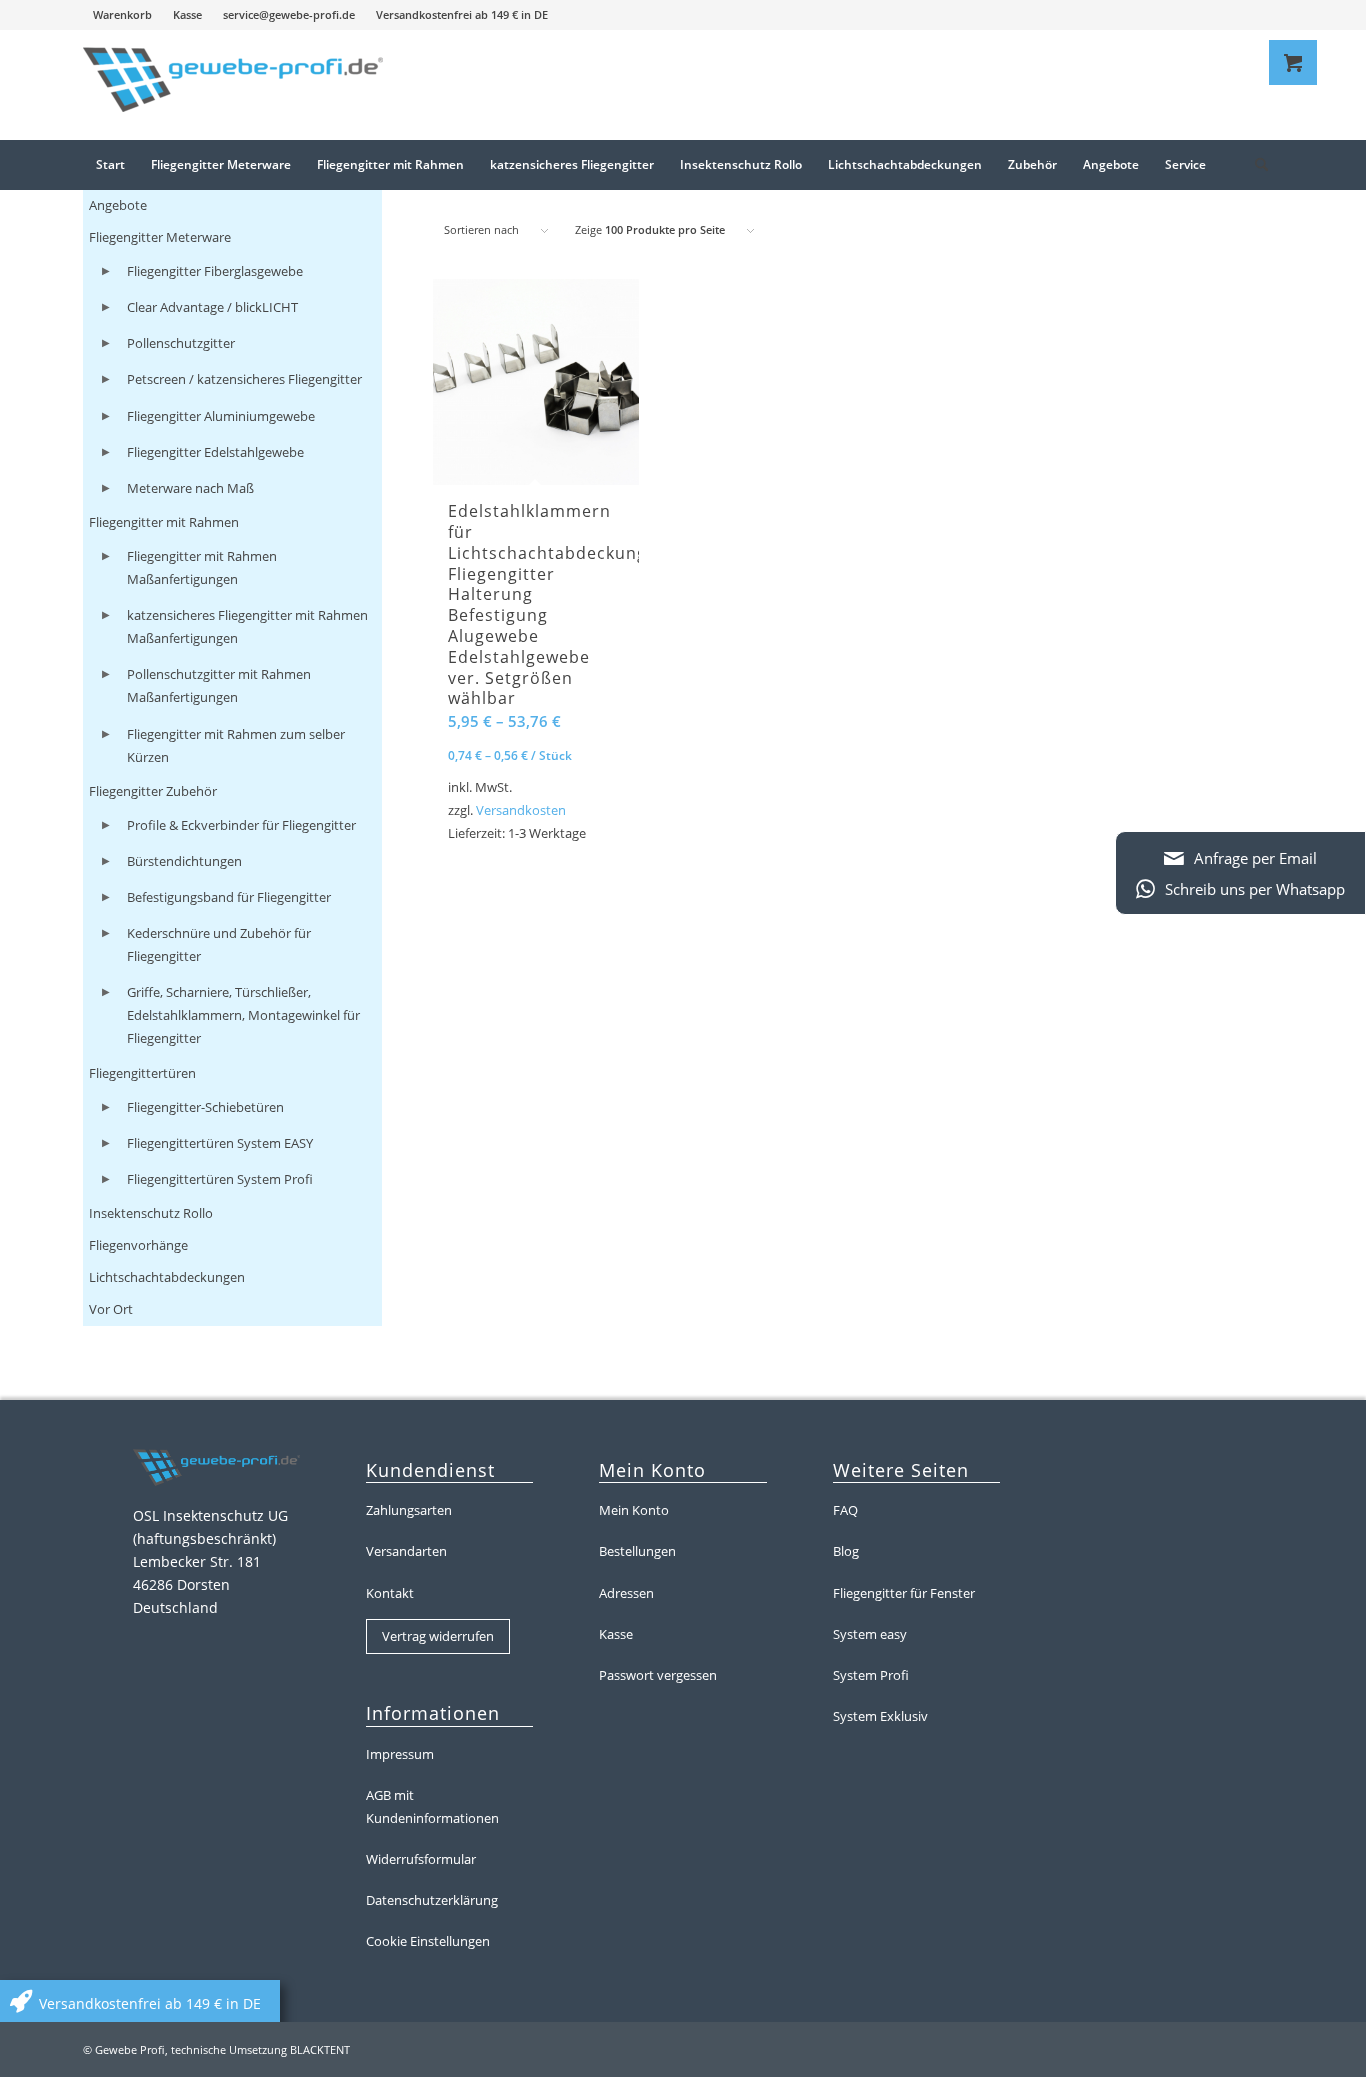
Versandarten (406, 1551)
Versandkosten (521, 810)
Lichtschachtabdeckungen (167, 1277)
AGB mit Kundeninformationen (432, 1806)
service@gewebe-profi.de (289, 14)
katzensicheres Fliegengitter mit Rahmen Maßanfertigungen (247, 626)
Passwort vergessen (658, 1675)
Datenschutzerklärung (432, 1900)
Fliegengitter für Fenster (904, 1593)
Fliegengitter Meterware (160, 237)
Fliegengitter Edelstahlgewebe (215, 452)
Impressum (400, 1754)
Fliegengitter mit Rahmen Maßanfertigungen (202, 567)
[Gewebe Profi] (233, 85)
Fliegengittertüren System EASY (220, 1143)
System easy (870, 1634)
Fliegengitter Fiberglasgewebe (215, 271)
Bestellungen (637, 1551)
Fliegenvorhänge (138, 1245)
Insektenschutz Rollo (151, 1213)
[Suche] (1255, 165)
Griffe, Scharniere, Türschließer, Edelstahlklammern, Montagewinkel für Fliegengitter (243, 1015)
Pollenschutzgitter (181, 343)
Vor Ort (111, 1309)
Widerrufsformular (421, 1859)
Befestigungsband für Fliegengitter (229, 897)
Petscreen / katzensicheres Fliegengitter (244, 379)
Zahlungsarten (409, 1510)
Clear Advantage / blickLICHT (212, 307)
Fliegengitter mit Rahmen (164, 522)
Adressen (626, 1593)
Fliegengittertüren (142, 1073)
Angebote (118, 205)
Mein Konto (634, 1510)
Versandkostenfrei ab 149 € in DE (462, 14)
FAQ (845, 1510)
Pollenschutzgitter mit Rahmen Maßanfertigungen (219, 685)
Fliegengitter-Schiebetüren (205, 1107)
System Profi (871, 1675)
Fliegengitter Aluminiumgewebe (221, 416)
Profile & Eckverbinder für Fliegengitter (241, 825)
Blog (846, 1551)
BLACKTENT (320, 2049)
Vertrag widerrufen (438, 1636)
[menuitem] (123, 15)
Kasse (187, 14)
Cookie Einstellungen (428, 1941)
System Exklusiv (880, 1716)
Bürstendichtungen (184, 861)
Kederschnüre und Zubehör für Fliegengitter (219, 944)
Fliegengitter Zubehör (153, 791)
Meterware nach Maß (190, 488)
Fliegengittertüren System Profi (220, 1179)
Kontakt (390, 1593)
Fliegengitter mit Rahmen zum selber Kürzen (236, 745)
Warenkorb (122, 14)
